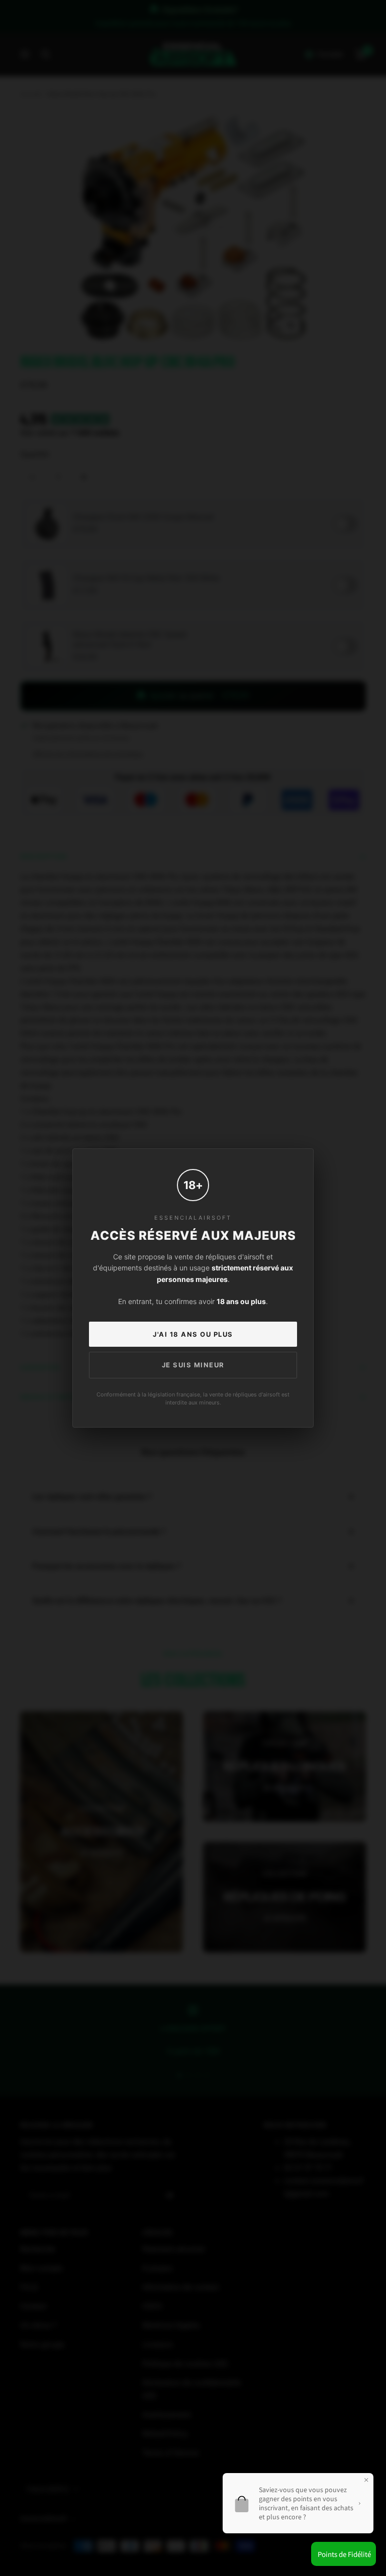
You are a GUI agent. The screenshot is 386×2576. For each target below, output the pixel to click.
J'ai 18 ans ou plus (193, 1334)
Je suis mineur (193, 1365)
